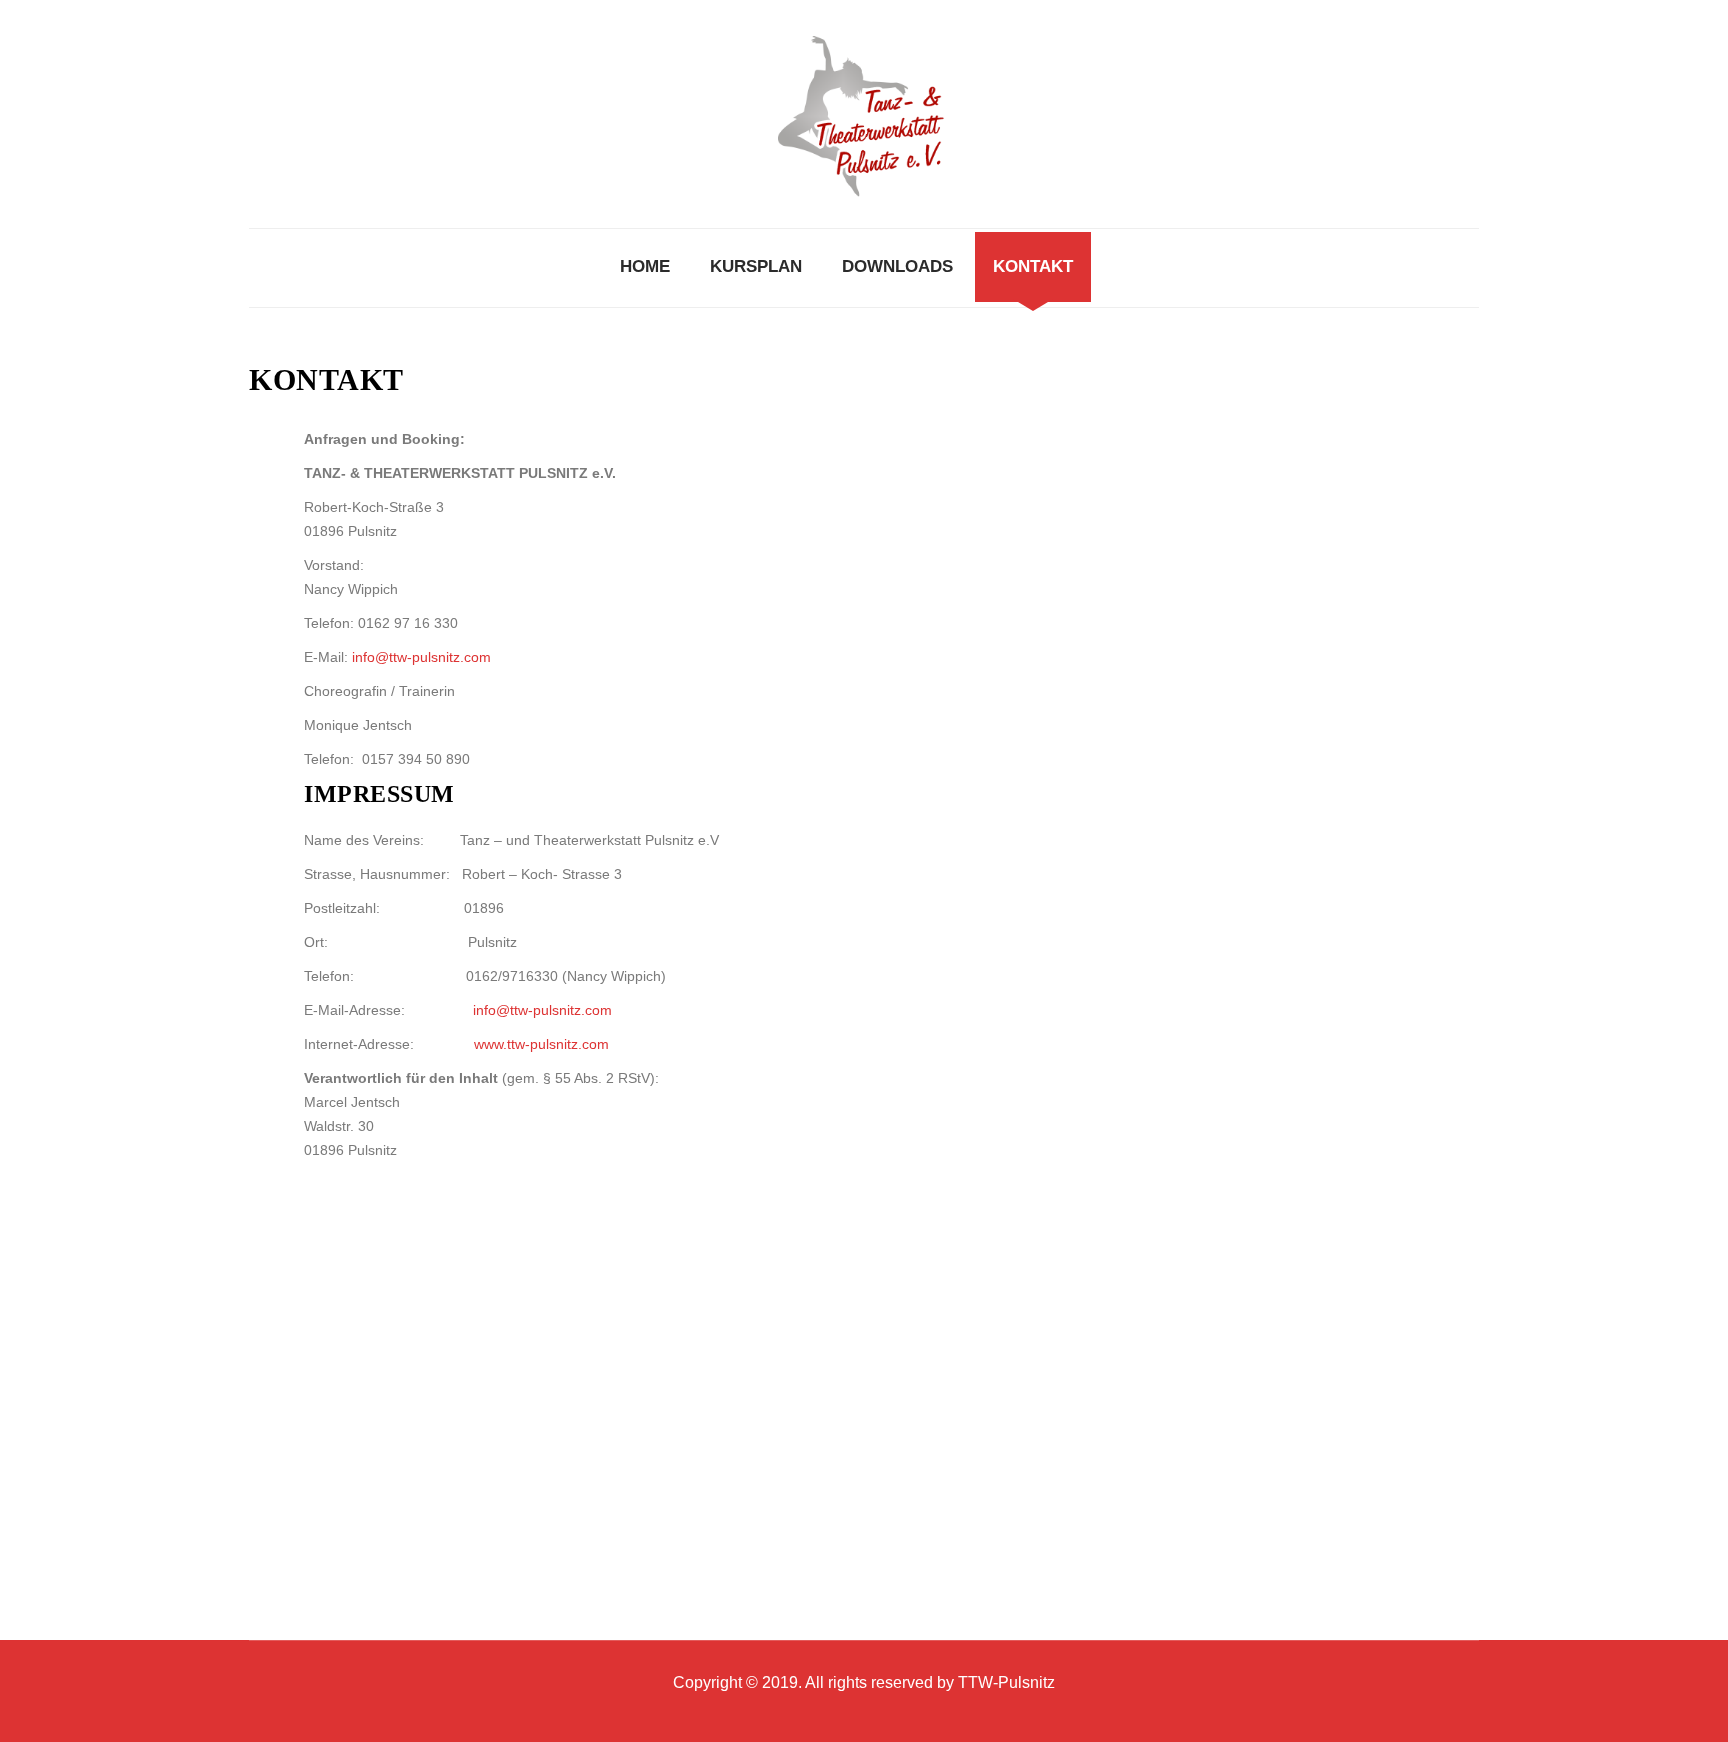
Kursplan (756, 266)
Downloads (897, 266)
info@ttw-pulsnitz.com (421, 657)
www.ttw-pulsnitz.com (541, 1044)
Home (645, 266)
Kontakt (1033, 266)
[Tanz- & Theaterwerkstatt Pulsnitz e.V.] (864, 114)
